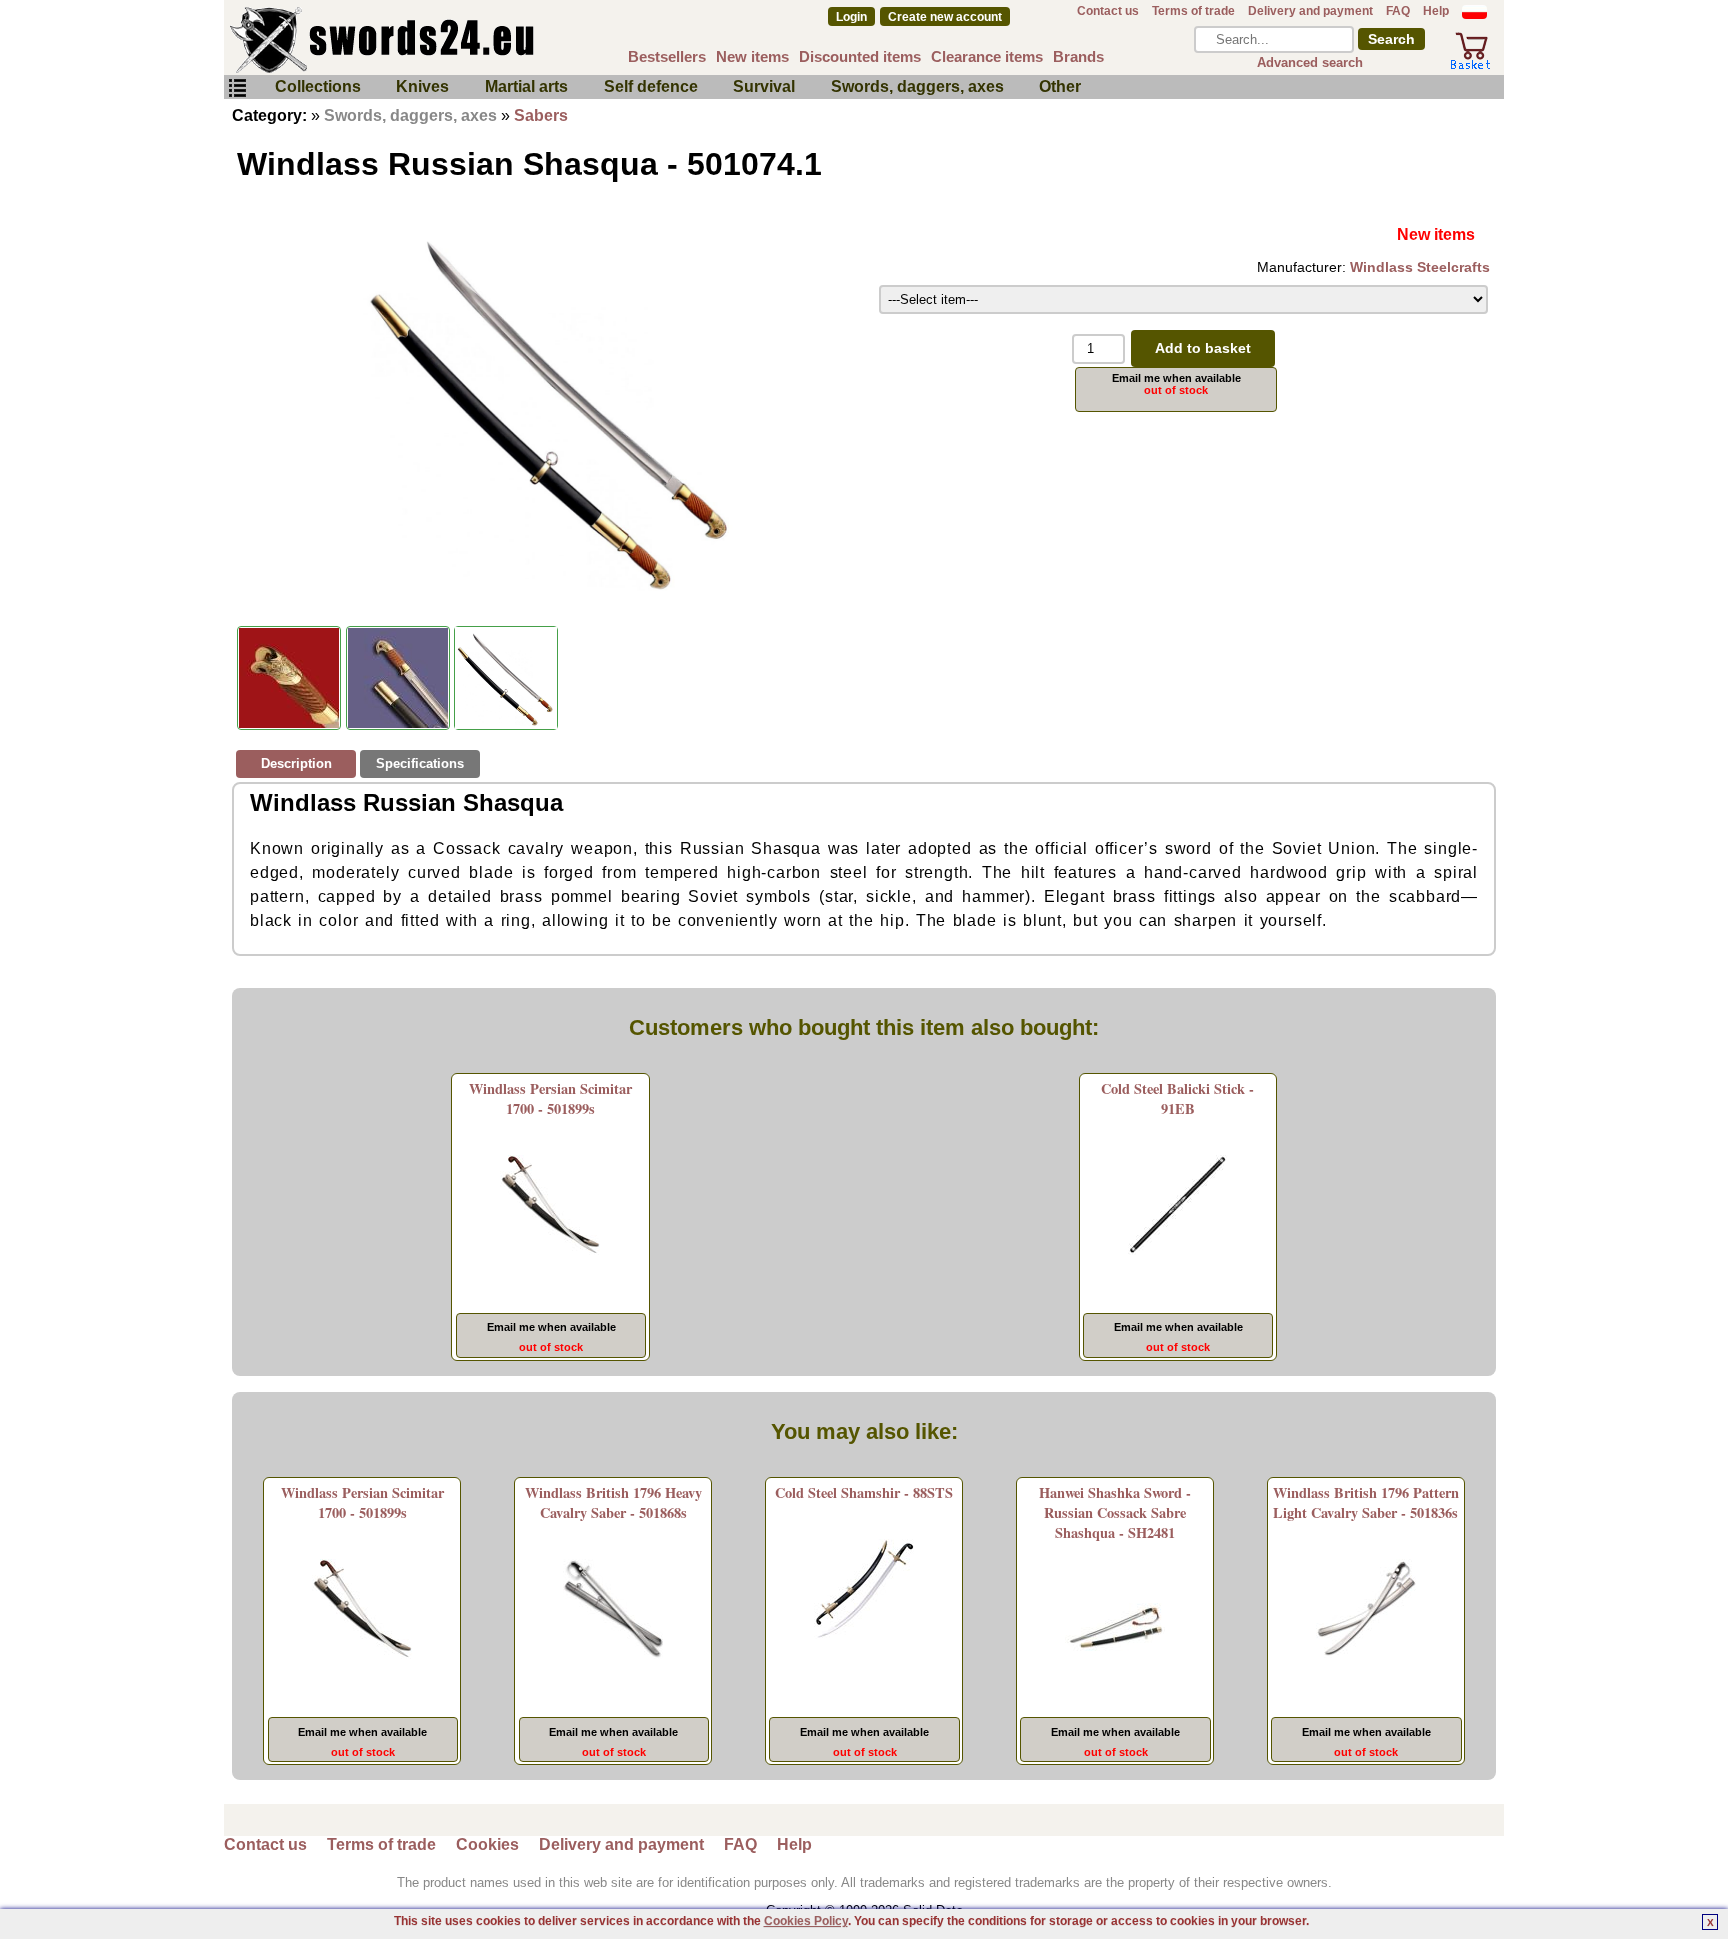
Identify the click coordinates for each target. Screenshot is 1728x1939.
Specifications (420, 763)
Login (851, 17)
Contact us (1108, 11)
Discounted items (860, 56)
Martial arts (526, 86)
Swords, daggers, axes (917, 86)
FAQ (1398, 11)
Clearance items (987, 56)
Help (1436, 11)
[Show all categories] (237, 88)
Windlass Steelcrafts (1420, 267)
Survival (764, 86)
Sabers (541, 115)
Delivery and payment (1310, 11)
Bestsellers (667, 56)
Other (1060, 86)
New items (752, 56)
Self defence (651, 86)
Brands (1078, 56)
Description (296, 763)
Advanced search (1310, 62)
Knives (422, 86)
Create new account (945, 17)
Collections (318, 86)
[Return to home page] (448, 40)
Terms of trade (1193, 11)
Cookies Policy (806, 1921)
